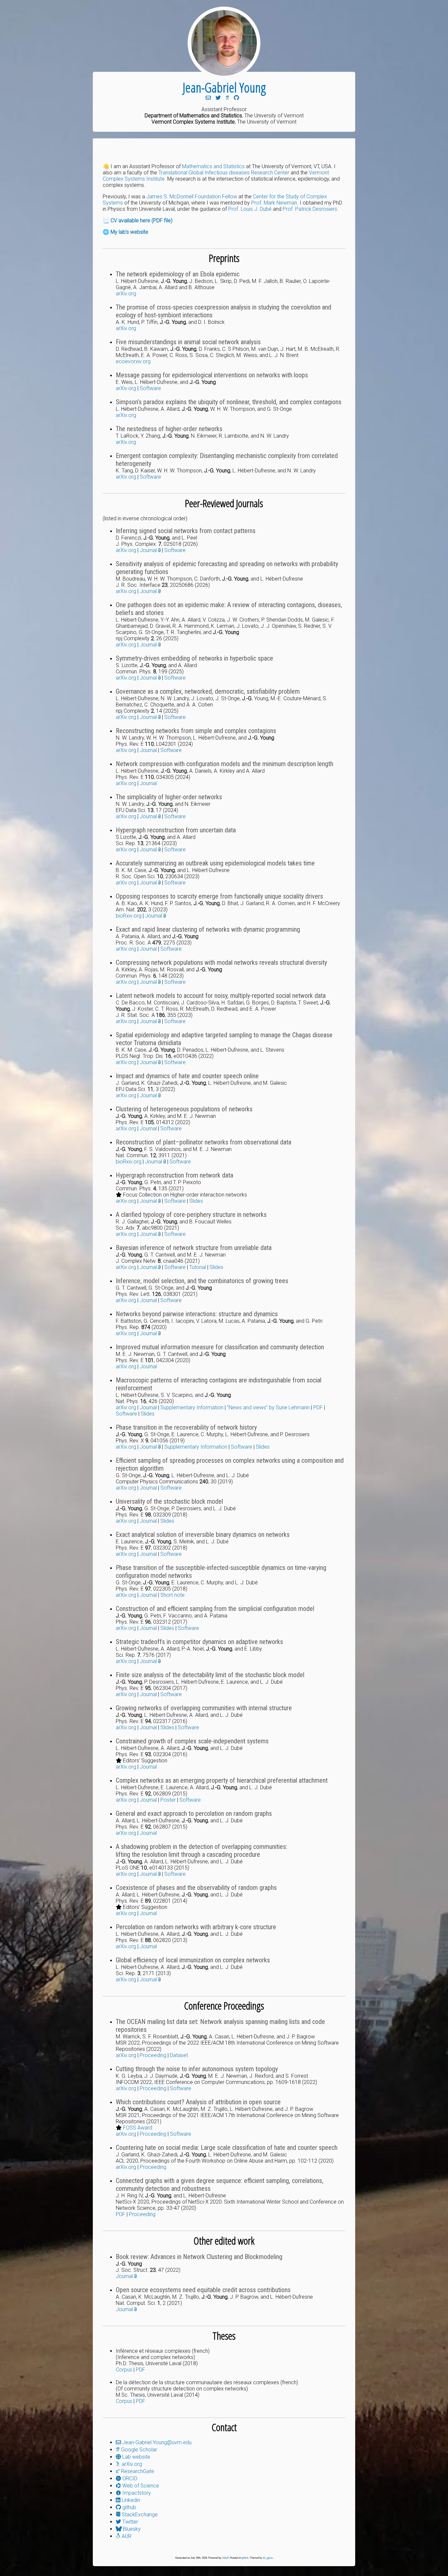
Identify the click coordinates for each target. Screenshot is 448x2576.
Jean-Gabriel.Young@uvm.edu (156, 2442)
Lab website (136, 2457)
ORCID (129, 2478)
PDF (318, 1407)
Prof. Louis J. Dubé (250, 209)
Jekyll (225, 2558)
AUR (126, 2536)
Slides (196, 1201)
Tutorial (198, 1267)
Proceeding (153, 2055)
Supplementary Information (192, 1407)
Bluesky (131, 2529)
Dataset (179, 2055)
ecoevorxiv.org (133, 361)
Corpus (124, 2370)
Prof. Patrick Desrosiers (310, 209)
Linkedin (130, 2500)
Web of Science (140, 2486)
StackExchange (139, 2515)
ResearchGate (137, 2471)
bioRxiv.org (129, 916)
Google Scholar (138, 2450)
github (129, 2507)
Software (150, 388)
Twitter (130, 2522)
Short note (173, 1595)
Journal (149, 550)
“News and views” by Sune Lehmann (268, 1407)
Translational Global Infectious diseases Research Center (224, 173)
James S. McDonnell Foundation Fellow (192, 197)
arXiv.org (126, 294)
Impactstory (136, 2493)
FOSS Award (138, 2128)
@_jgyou (268, 2558)
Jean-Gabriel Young (224, 87)
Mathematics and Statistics (213, 166)
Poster (168, 1800)
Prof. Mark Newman (274, 203)
